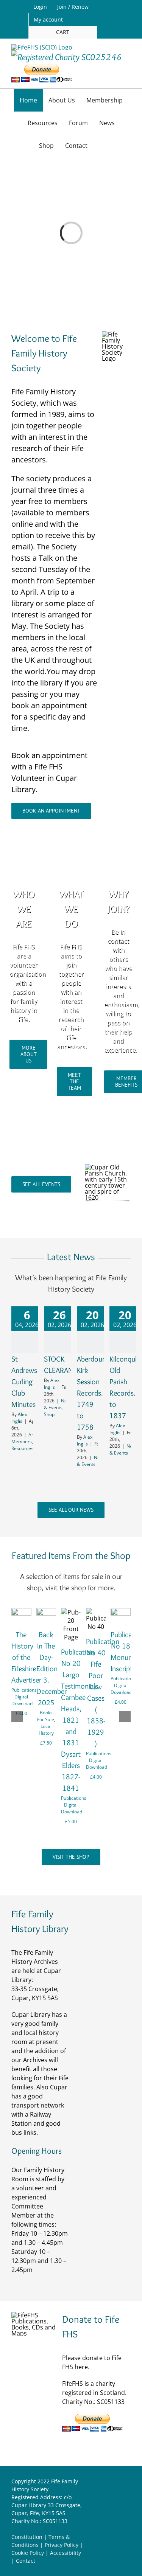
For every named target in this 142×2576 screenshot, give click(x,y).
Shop (49, 1414)
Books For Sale (46, 1716)
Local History (46, 1730)
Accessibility (66, 2553)
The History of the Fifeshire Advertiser (26, 1657)
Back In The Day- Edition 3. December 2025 (51, 1669)
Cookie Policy (28, 2553)
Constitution (27, 2537)
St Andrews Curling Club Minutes (24, 1382)
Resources (22, 1448)
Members (22, 1442)
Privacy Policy (62, 2545)
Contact (26, 2561)
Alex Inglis (19, 1418)
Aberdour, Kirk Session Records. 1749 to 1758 (92, 1393)
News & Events (58, 1404)
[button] (101, 146)
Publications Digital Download (24, 1697)
